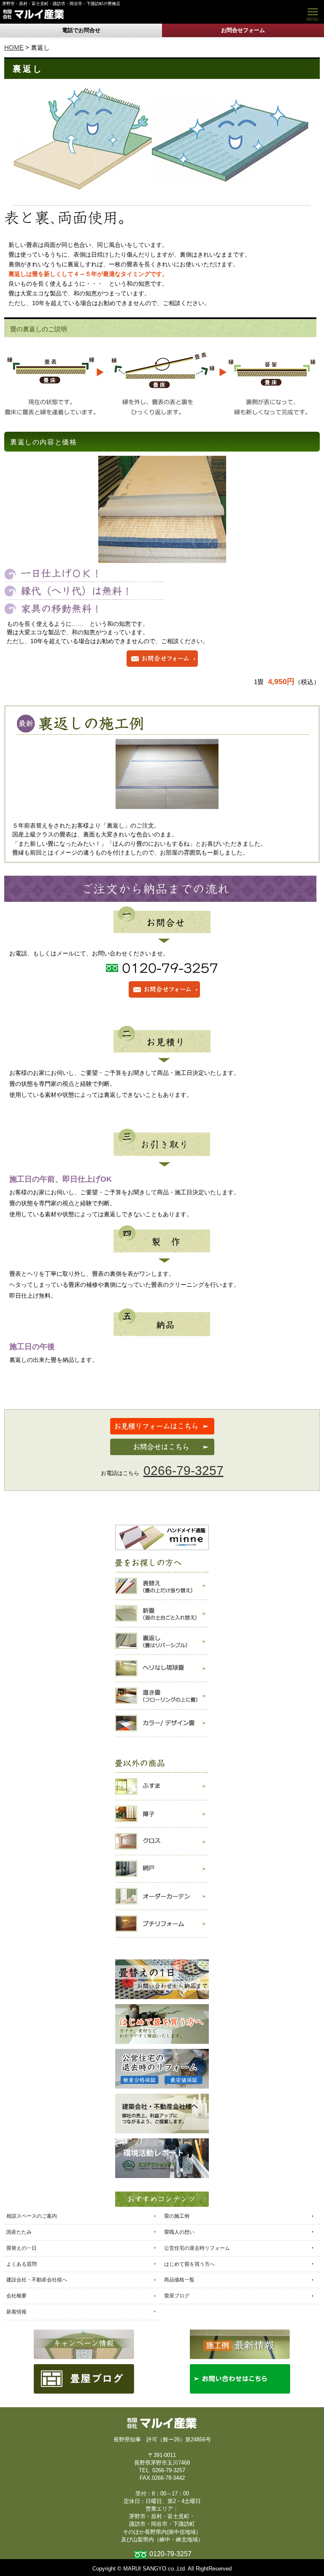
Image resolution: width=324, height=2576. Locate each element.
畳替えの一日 (22, 2248)
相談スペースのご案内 (32, 2216)
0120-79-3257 (170, 2554)
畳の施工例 (177, 2216)
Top (304, 2556)
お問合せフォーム (243, 30)
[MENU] (311, 12)
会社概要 (16, 2296)
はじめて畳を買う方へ (189, 2264)
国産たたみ (19, 2232)
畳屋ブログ (177, 2296)
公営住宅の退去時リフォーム (197, 2248)
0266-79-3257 (184, 1471)
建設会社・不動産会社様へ (37, 2280)
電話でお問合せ (81, 30)
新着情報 (16, 2312)
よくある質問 (22, 2264)
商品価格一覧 (179, 2280)
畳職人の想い (179, 2232)
